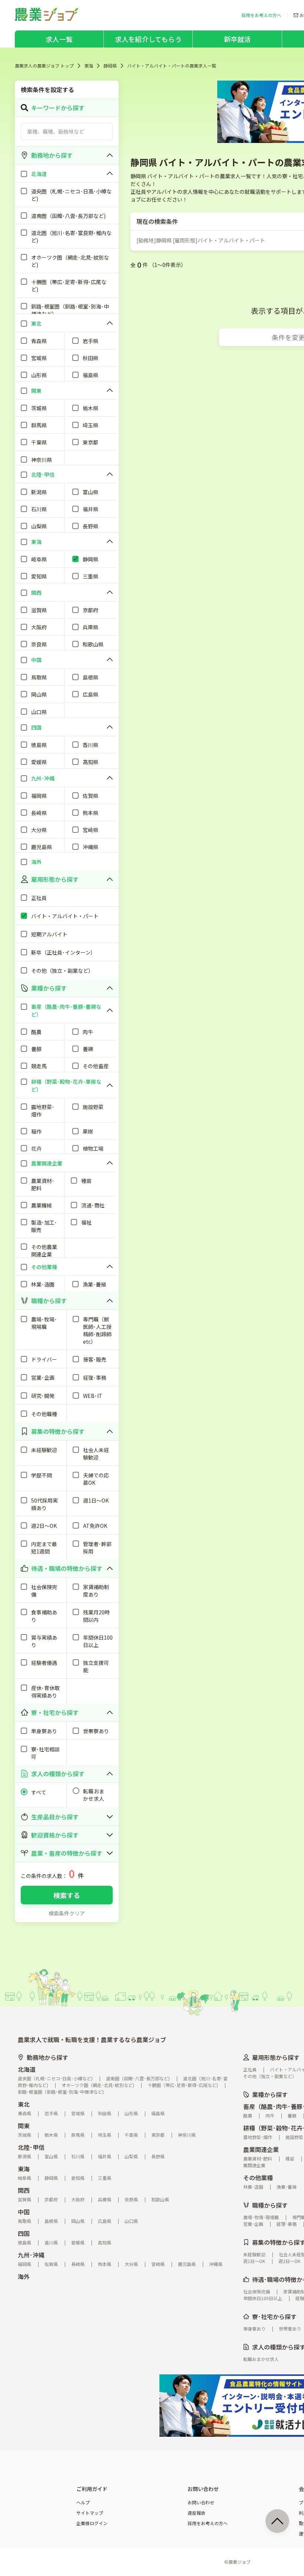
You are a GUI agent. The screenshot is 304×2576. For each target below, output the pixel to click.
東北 (24, 2104)
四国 (24, 2233)
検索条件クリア (67, 1913)
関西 (24, 2190)
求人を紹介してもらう (148, 39)
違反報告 (196, 2513)
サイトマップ (90, 2513)
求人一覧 (59, 39)
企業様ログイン (92, 2523)
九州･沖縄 (31, 2255)
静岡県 (110, 66)
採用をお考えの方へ (208, 2523)
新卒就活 (237, 39)
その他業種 (258, 2178)
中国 (24, 2212)
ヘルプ (83, 2502)
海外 (24, 2276)
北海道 (27, 2069)
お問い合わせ (201, 2502)
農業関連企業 (261, 2149)
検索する (67, 1895)
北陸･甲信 (31, 2147)
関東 (24, 2126)
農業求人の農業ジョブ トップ (44, 66)
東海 (89, 66)
